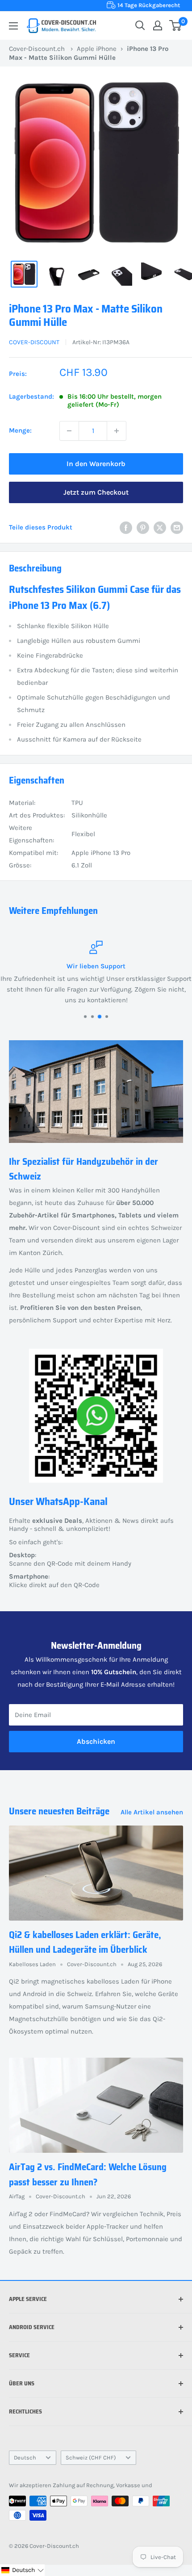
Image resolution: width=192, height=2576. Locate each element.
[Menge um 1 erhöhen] (117, 431)
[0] (176, 25)
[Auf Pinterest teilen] (143, 527)
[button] (22, 2570)
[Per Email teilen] (177, 527)
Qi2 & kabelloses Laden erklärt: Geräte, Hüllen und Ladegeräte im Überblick (85, 1942)
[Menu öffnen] (13, 26)
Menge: (20, 430)
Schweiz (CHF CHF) (91, 2457)
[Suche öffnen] (140, 25)
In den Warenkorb (96, 464)
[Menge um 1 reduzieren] (69, 431)
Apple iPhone (97, 49)
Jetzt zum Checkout (96, 492)
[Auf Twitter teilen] (160, 527)
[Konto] (158, 25)
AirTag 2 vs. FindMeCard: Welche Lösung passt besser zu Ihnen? (88, 2174)
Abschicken (96, 1741)
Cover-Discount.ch (37, 49)
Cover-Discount (34, 342)
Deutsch (25, 2457)
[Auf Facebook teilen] (126, 527)
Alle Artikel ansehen (152, 1812)
